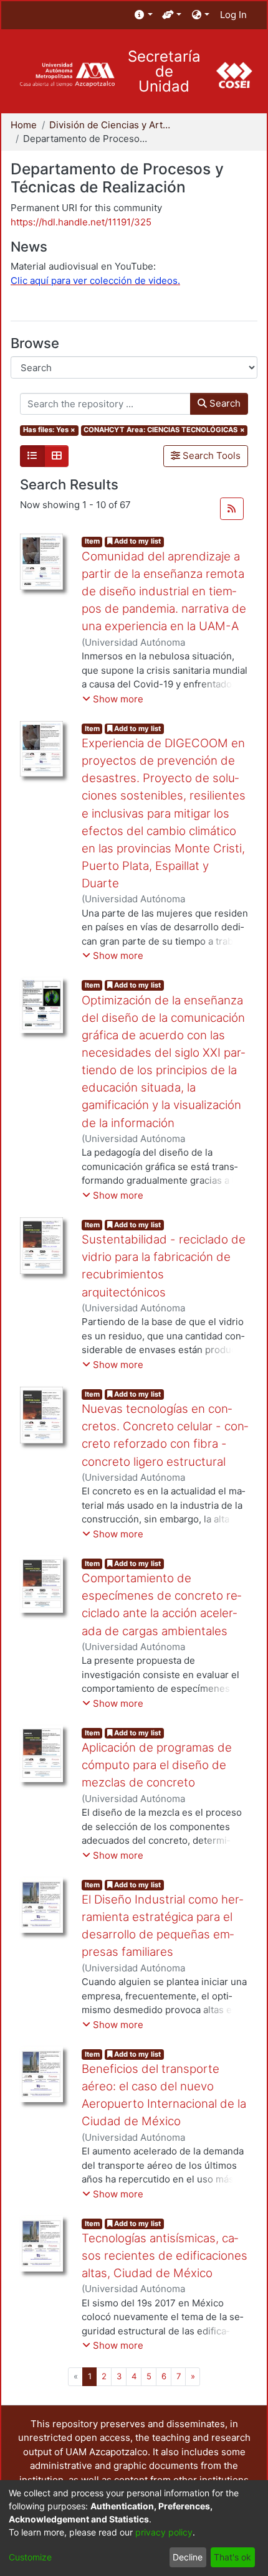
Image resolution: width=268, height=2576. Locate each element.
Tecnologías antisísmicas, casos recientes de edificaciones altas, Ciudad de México (165, 2256)
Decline (188, 2557)
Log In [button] (234, 15)
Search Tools (210, 455)
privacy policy (164, 2532)
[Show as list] (32, 456)
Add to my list (136, 541)
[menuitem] (144, 15)
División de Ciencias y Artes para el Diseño (112, 125)
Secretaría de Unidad (164, 72)
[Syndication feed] (232, 509)
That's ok (232, 2557)
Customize (30, 2557)
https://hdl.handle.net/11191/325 (81, 222)
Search (224, 403)
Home (24, 125)
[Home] (67, 75)
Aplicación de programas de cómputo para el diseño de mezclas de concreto (157, 1765)
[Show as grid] (57, 456)
